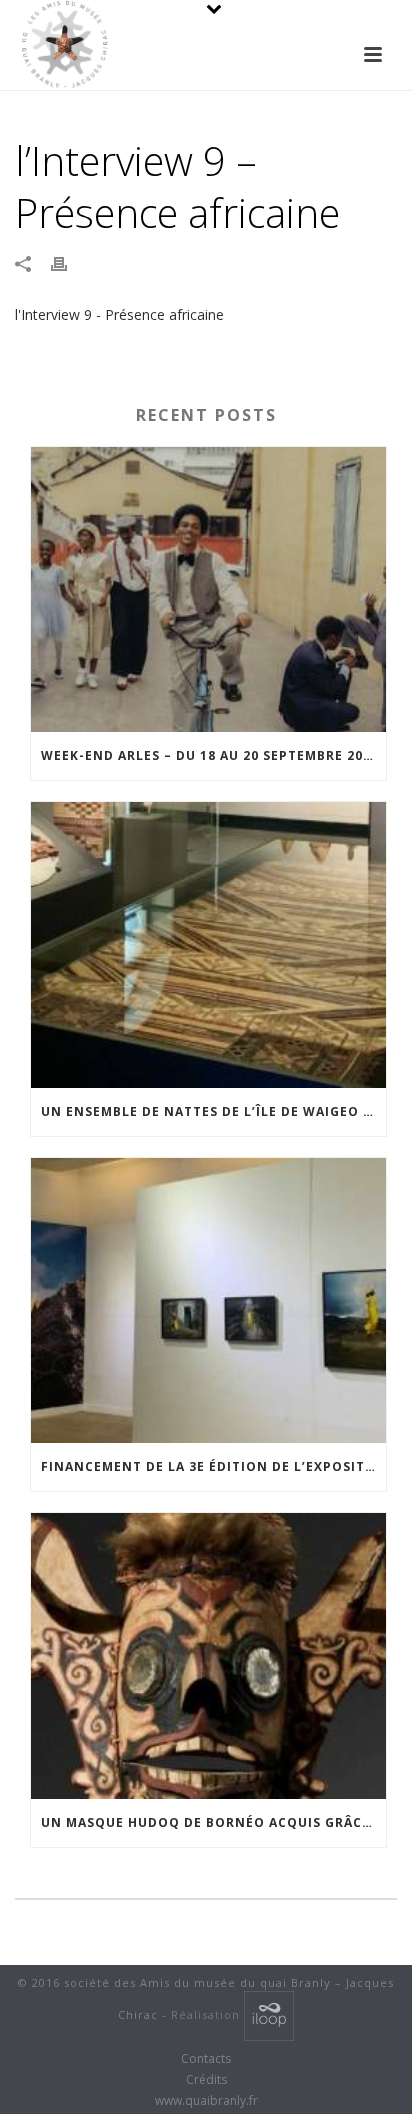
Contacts (206, 2059)
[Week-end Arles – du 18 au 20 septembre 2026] (208, 589)
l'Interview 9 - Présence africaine (119, 314)
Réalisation (207, 2014)
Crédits (206, 2080)
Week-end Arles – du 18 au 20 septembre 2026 (210, 755)
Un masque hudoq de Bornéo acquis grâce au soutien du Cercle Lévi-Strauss (213, 1822)
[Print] (69, 263)
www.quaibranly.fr (206, 2101)
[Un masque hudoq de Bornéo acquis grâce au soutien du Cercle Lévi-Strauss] (208, 1655)
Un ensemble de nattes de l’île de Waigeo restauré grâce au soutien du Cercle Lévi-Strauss (213, 1111)
